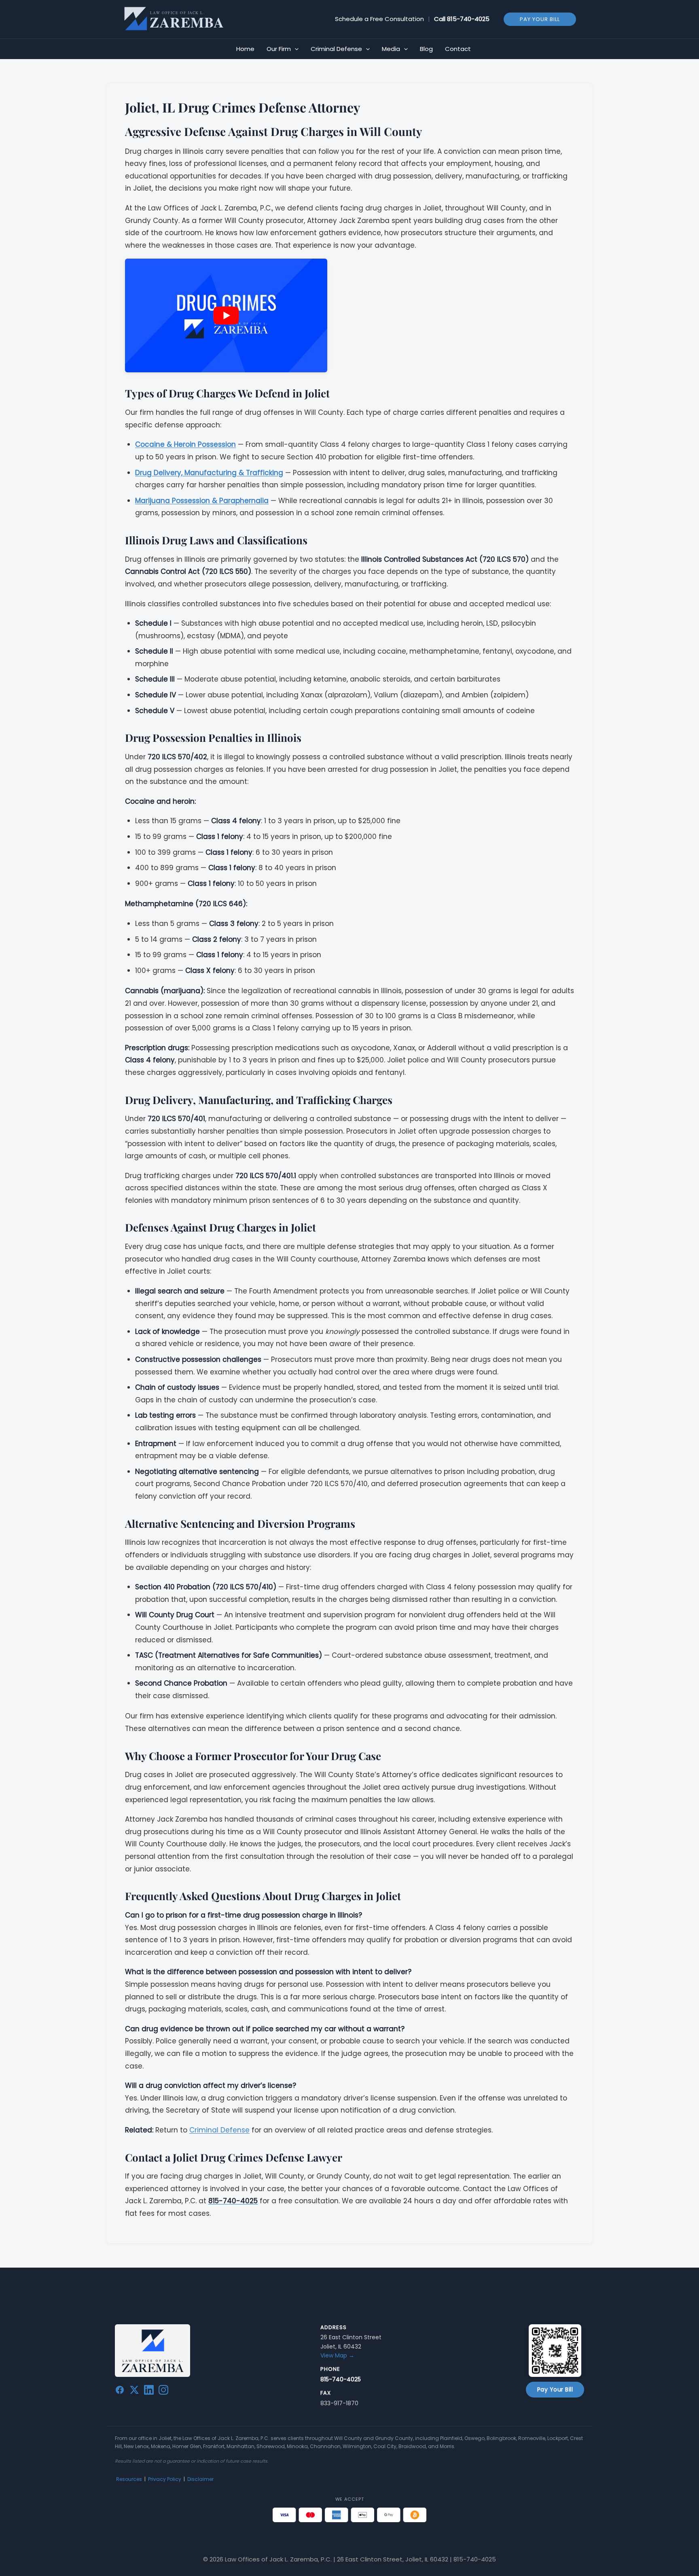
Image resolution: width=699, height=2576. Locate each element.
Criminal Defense (219, 2130)
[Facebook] (120, 2391)
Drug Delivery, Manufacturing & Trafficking (209, 473)
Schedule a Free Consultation (379, 19)
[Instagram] (163, 2391)
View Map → (337, 2355)
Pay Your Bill (555, 2389)
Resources (129, 2479)
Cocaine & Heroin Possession (185, 444)
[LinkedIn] (149, 2391)
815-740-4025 (468, 19)
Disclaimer (200, 2479)
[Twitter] (134, 2391)
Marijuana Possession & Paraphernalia (202, 501)
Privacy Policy (165, 2479)
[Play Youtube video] (226, 315)
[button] (540, 19)
